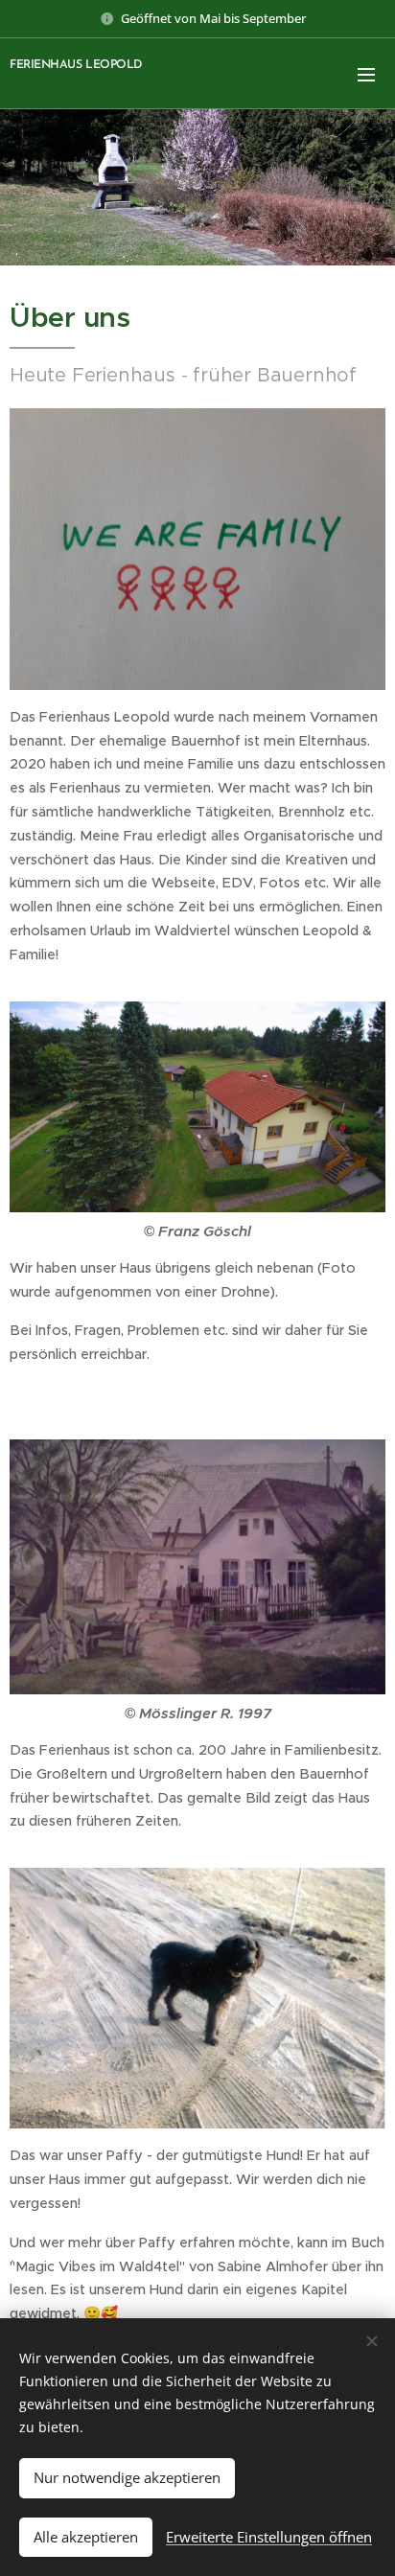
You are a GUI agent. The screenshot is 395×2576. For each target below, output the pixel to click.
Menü (366, 74)
